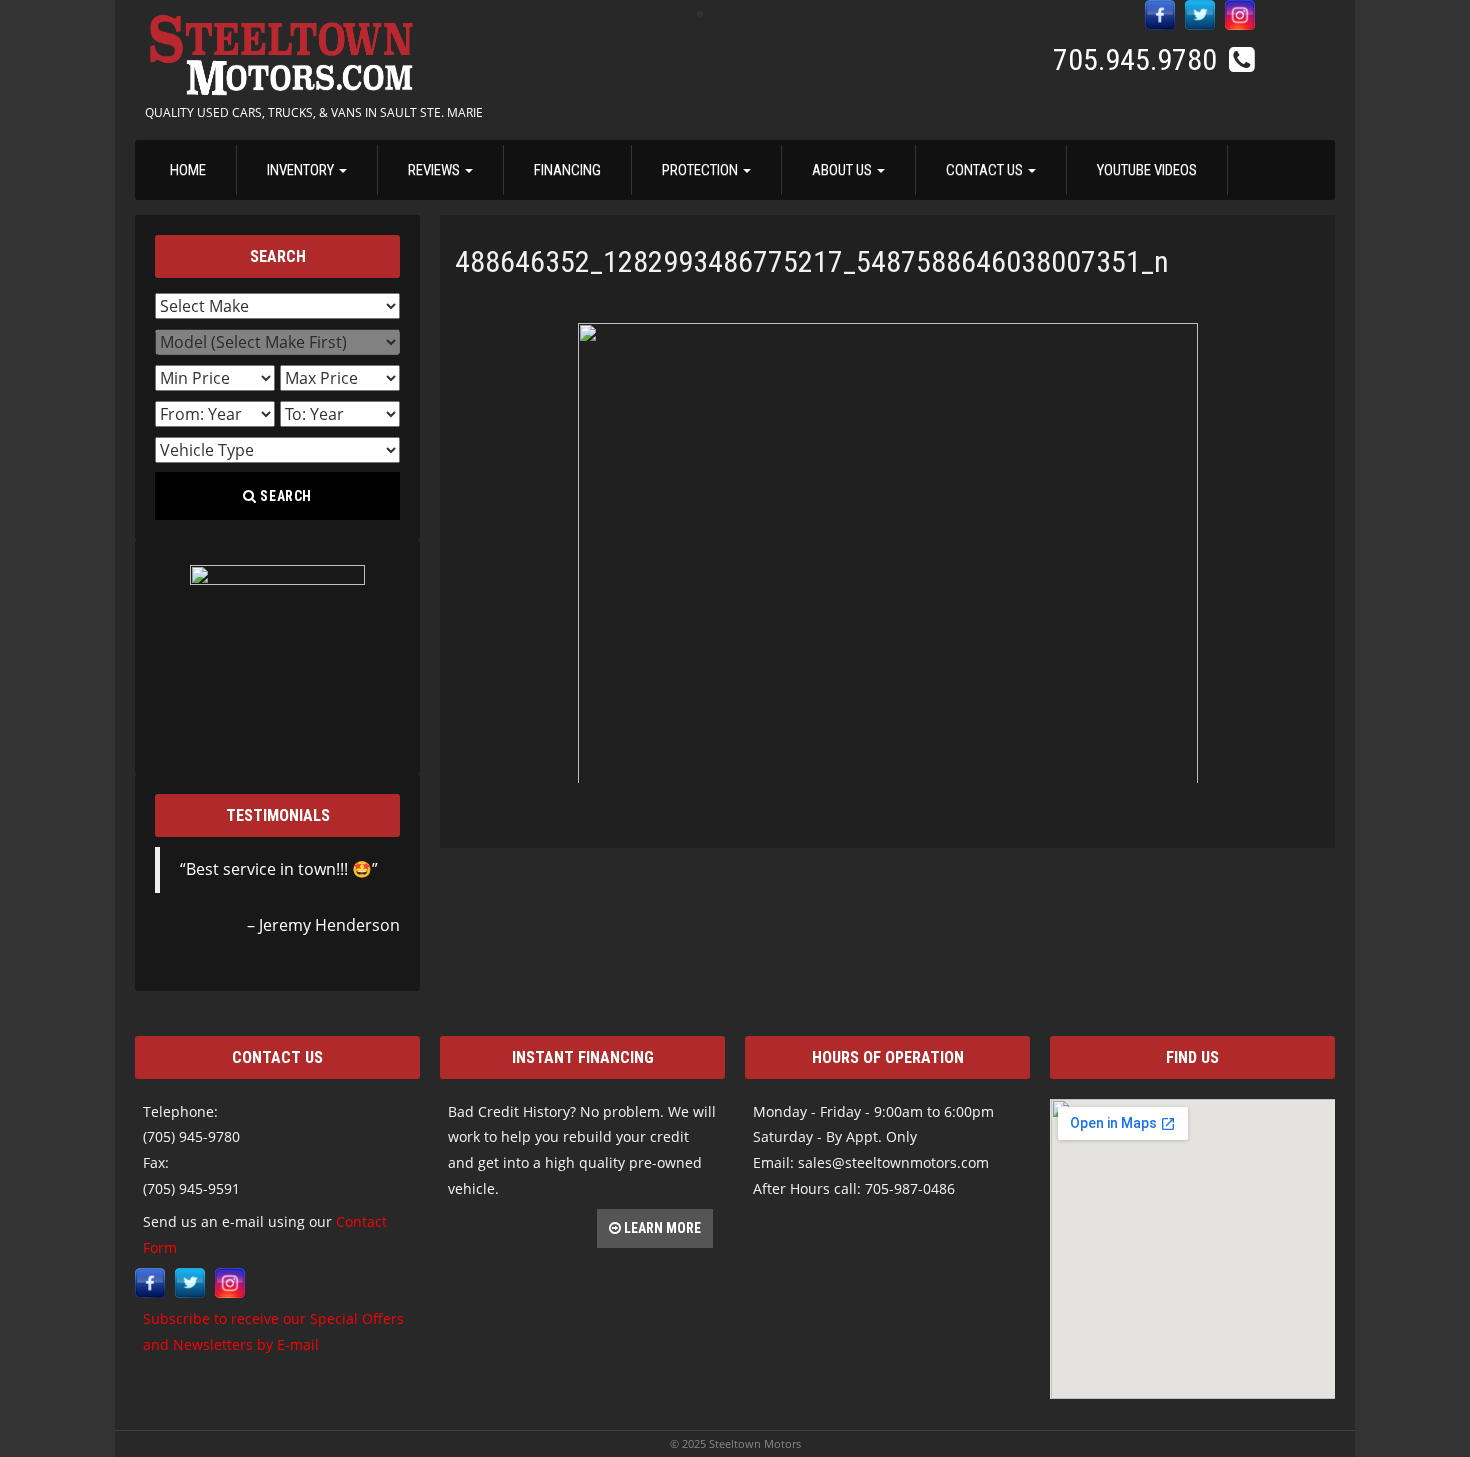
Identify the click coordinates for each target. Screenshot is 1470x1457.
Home (188, 170)
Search (285, 496)
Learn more (661, 1228)
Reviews (435, 170)
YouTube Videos (1147, 170)
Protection (701, 170)
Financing (567, 170)
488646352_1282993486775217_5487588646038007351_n (812, 261)
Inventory (302, 170)
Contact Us (986, 170)
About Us (843, 170)
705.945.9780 (1138, 59)
